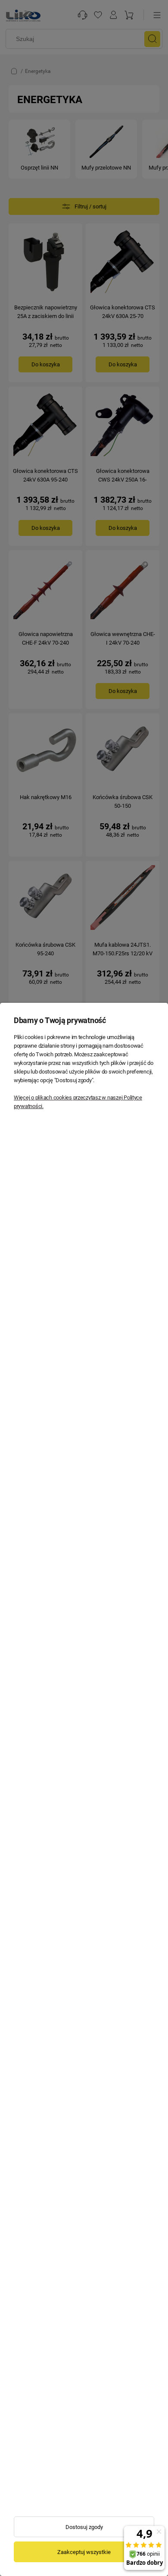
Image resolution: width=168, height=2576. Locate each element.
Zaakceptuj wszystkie (84, 2552)
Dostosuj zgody (84, 2527)
